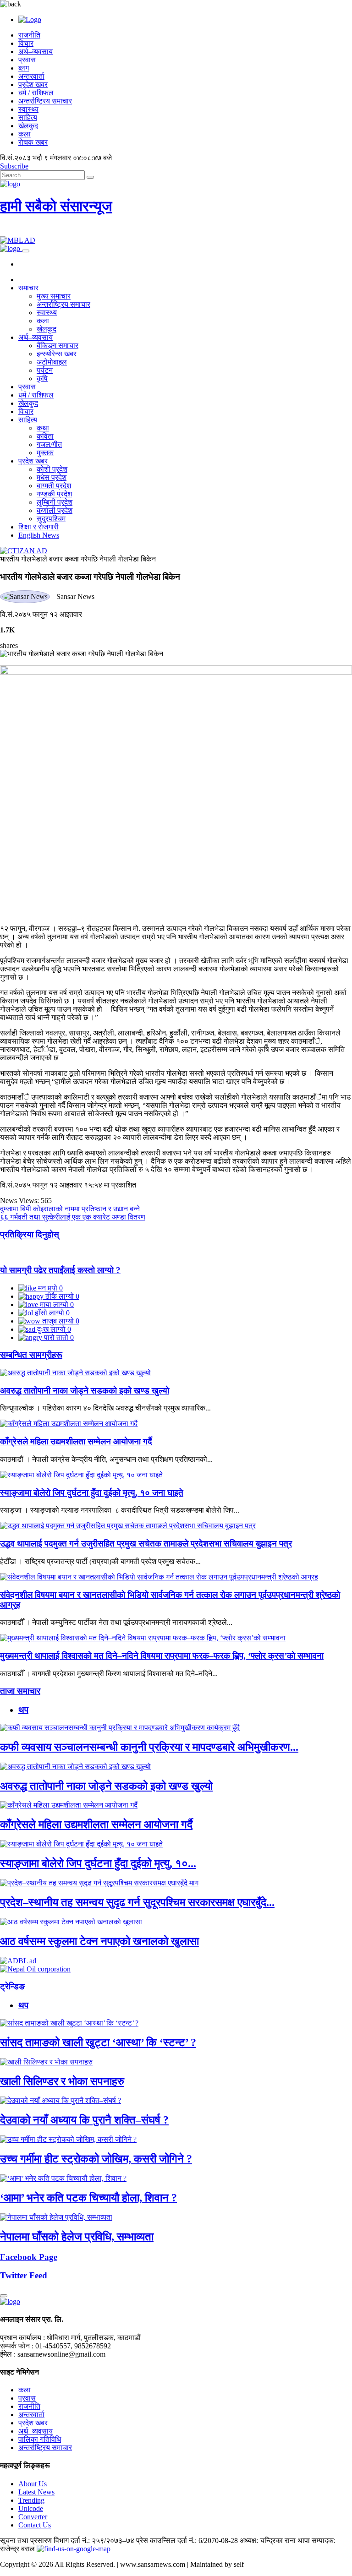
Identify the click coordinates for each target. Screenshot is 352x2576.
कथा (43, 428)
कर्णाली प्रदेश (55, 510)
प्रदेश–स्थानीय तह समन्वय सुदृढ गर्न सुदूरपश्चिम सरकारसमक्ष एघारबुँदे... (137, 1902)
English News (39, 535)
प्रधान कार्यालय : (22, 2338)
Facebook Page (29, 2257)
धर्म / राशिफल (36, 93)
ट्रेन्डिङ (12, 1986)
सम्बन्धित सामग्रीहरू (31, 1355)
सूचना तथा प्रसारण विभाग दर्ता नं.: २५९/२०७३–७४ (67, 2541)
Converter (33, 2517)
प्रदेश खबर (33, 84)
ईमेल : (8, 2354)
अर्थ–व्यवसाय (36, 52)
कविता (45, 436)
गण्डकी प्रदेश (54, 494)
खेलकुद (28, 126)
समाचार (28, 288)
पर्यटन (45, 370)
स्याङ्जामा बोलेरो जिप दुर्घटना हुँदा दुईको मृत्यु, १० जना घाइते (92, 1493)
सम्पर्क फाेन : (17, 2346)
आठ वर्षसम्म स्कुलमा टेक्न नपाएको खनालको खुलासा (99, 1941)
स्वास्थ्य (28, 109)
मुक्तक (45, 453)
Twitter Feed (24, 2275)
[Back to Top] (4, 2296)
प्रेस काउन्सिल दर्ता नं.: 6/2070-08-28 (187, 2541)
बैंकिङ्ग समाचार (58, 346)
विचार (26, 43)
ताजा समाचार (20, 1691)
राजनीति (29, 35)
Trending (31, 2500)
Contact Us (35, 2525)
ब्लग (24, 68)
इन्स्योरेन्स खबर (57, 354)
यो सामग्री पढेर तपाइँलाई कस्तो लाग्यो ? (60, 1270)
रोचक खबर (33, 142)
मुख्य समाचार (54, 296)
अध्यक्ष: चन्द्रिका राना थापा (275, 2541)
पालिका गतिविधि (40, 2439)
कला (25, 134)
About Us (33, 2484)
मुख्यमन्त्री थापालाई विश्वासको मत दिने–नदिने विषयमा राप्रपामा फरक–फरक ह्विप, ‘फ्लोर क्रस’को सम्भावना (162, 1656)
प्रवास (27, 60)
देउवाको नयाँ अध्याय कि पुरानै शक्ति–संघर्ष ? (84, 2120)
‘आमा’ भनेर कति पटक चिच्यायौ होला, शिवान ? (88, 2198)
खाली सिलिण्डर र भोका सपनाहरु (62, 2081)
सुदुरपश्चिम (51, 519)
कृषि (42, 379)
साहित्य (28, 117)
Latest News (36, 2492)
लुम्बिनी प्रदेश (55, 502)
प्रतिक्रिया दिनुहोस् (30, 1234)
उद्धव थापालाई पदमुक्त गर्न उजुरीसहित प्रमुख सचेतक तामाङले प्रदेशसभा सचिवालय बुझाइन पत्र (146, 1544)
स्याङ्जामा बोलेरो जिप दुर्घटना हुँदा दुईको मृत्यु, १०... (98, 1863)
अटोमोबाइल (52, 362)
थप (23, 1710)
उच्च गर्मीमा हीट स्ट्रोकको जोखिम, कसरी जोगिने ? (96, 2159)
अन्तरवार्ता (31, 76)
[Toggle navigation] (26, 251)
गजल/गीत (49, 444)
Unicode (31, 2508)
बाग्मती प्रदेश (54, 486)
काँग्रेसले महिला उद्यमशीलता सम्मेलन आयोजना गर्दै (76, 1441)
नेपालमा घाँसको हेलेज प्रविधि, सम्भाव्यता (77, 2237)
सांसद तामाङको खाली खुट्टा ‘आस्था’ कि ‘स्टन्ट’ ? (98, 2042)
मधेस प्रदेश (52, 477)
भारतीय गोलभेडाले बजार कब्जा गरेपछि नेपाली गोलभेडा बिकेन (78, 559)
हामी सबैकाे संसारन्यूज (56, 206)
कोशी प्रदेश (52, 469)
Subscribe (14, 166)
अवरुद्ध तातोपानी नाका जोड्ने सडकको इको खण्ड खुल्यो (85, 1391)
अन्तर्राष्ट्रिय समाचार (45, 101)
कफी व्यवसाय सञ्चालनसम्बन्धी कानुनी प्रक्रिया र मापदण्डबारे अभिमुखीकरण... (149, 1747)
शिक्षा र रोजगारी (38, 527)
